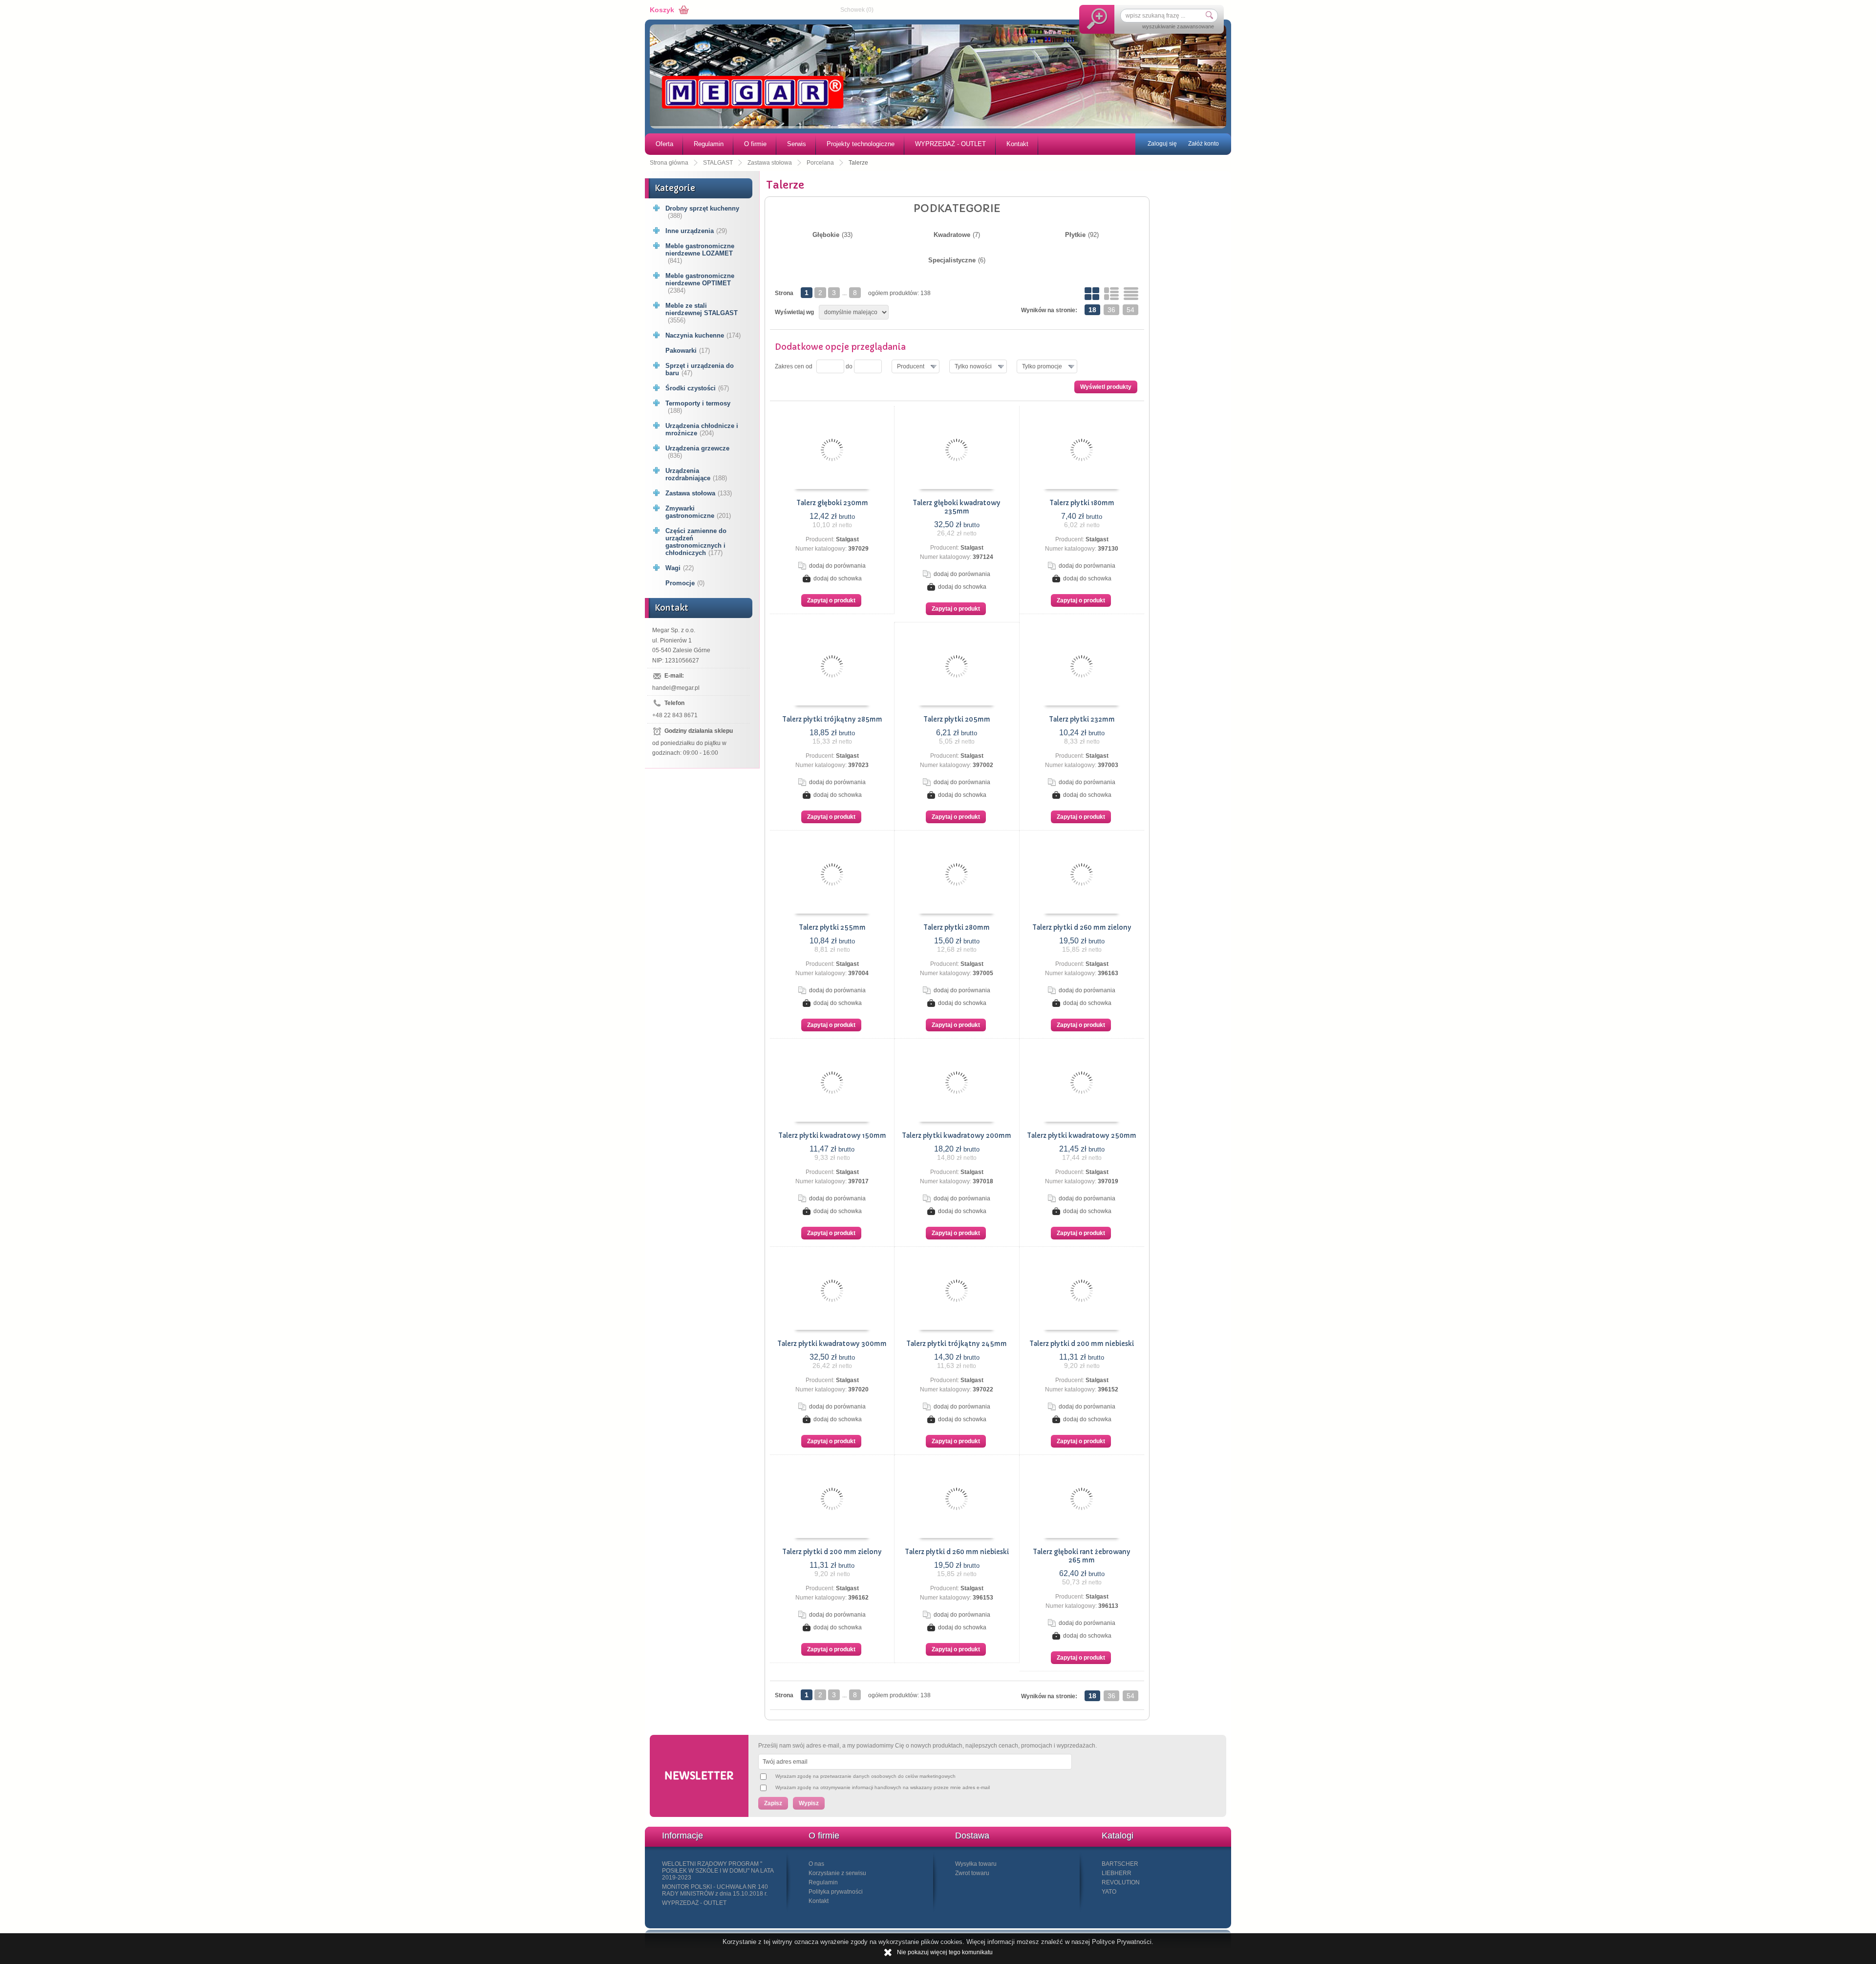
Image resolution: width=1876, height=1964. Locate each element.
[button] (916, 366)
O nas (816, 1864)
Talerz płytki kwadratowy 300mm (832, 1344)
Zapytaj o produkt (831, 600)
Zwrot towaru (972, 1873)
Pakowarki (688, 351)
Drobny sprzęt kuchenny (702, 212)
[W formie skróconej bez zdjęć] (1131, 294)
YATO (1109, 1892)
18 (1092, 310)
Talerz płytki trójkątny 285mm (832, 719)
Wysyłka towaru (976, 1864)
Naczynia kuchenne (703, 335)
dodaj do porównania (837, 566)
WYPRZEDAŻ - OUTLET (950, 144)
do (849, 366)
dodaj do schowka (838, 578)
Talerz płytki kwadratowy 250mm (1082, 1136)
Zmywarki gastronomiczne (698, 512)
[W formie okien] (1092, 294)
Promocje (685, 583)
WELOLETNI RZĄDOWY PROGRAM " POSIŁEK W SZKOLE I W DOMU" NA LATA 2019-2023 (718, 1871)
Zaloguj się (1162, 144)
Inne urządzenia (696, 231)
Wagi (680, 568)
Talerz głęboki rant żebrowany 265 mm (1082, 1556)
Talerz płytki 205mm (957, 719)
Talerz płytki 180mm (1082, 503)
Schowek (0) (857, 10)
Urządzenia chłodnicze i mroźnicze (702, 429)
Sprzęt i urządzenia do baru (700, 369)
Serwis (797, 144)
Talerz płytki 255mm (832, 928)
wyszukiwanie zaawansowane (1178, 26)
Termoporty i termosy (698, 407)
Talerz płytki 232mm (1082, 719)
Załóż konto (1204, 144)
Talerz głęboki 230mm (832, 503)
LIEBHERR (1117, 1873)
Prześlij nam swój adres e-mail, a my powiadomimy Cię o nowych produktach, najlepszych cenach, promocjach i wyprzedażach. (927, 1746)
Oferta (664, 144)
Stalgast (847, 539)
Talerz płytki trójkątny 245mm (957, 1344)
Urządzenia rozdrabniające (696, 474)
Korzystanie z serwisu (837, 1873)
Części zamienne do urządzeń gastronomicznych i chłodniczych (696, 542)
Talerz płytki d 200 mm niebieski (1082, 1344)
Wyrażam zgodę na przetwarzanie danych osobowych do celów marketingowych (865, 1776)
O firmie (755, 144)
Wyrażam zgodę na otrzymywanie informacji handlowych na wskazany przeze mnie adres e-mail (883, 1787)
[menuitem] (664, 144)
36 (1111, 310)
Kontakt (1017, 144)
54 (1130, 310)
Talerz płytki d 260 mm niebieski (957, 1552)
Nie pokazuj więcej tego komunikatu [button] (945, 1952)
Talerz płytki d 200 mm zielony (832, 1552)
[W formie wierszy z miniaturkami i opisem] (1111, 294)
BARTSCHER (1120, 1864)
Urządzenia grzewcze (697, 452)
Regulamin (709, 144)
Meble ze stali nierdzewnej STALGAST (702, 313)
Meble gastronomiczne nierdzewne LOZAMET (700, 253)
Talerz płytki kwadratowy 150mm (832, 1136)
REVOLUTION (1121, 1882)
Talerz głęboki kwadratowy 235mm (957, 507)
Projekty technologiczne (861, 144)
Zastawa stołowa (699, 493)
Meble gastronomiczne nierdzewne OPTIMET (700, 283)
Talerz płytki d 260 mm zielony (1082, 928)
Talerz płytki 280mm (957, 928)
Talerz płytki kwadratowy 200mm (957, 1136)
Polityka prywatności (836, 1892)
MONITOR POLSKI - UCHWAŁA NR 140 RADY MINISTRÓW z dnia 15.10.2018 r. (715, 1890)
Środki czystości (697, 388)
